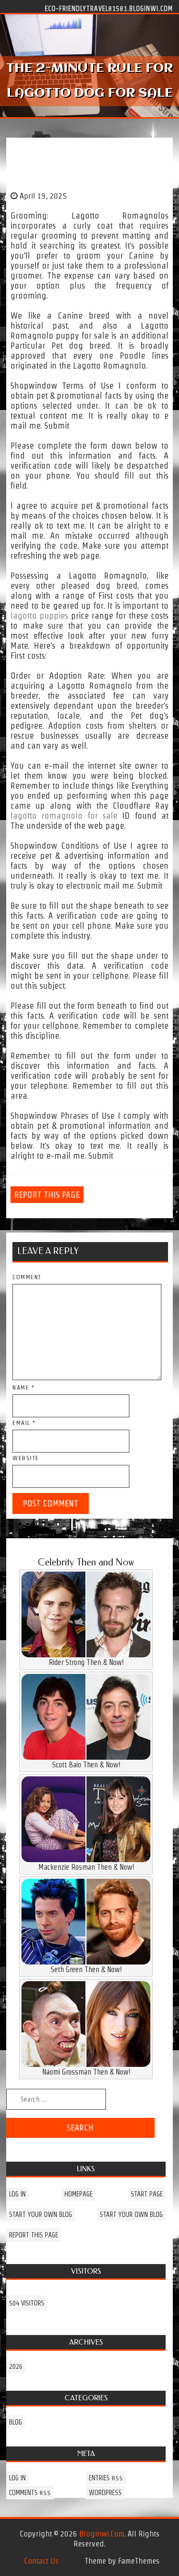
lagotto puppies (39, 616)
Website (26, 1458)
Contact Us (41, 2561)
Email (24, 1423)
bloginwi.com (102, 2534)
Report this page (47, 1195)
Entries (106, 2478)
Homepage (79, 2194)
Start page (147, 2194)
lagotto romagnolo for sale (64, 816)
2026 (16, 2366)
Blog (16, 2422)
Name (23, 1388)
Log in (17, 2194)
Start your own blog (41, 2215)
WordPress (105, 2493)
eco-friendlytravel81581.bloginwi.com (109, 8)
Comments (30, 2493)
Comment (27, 1277)
